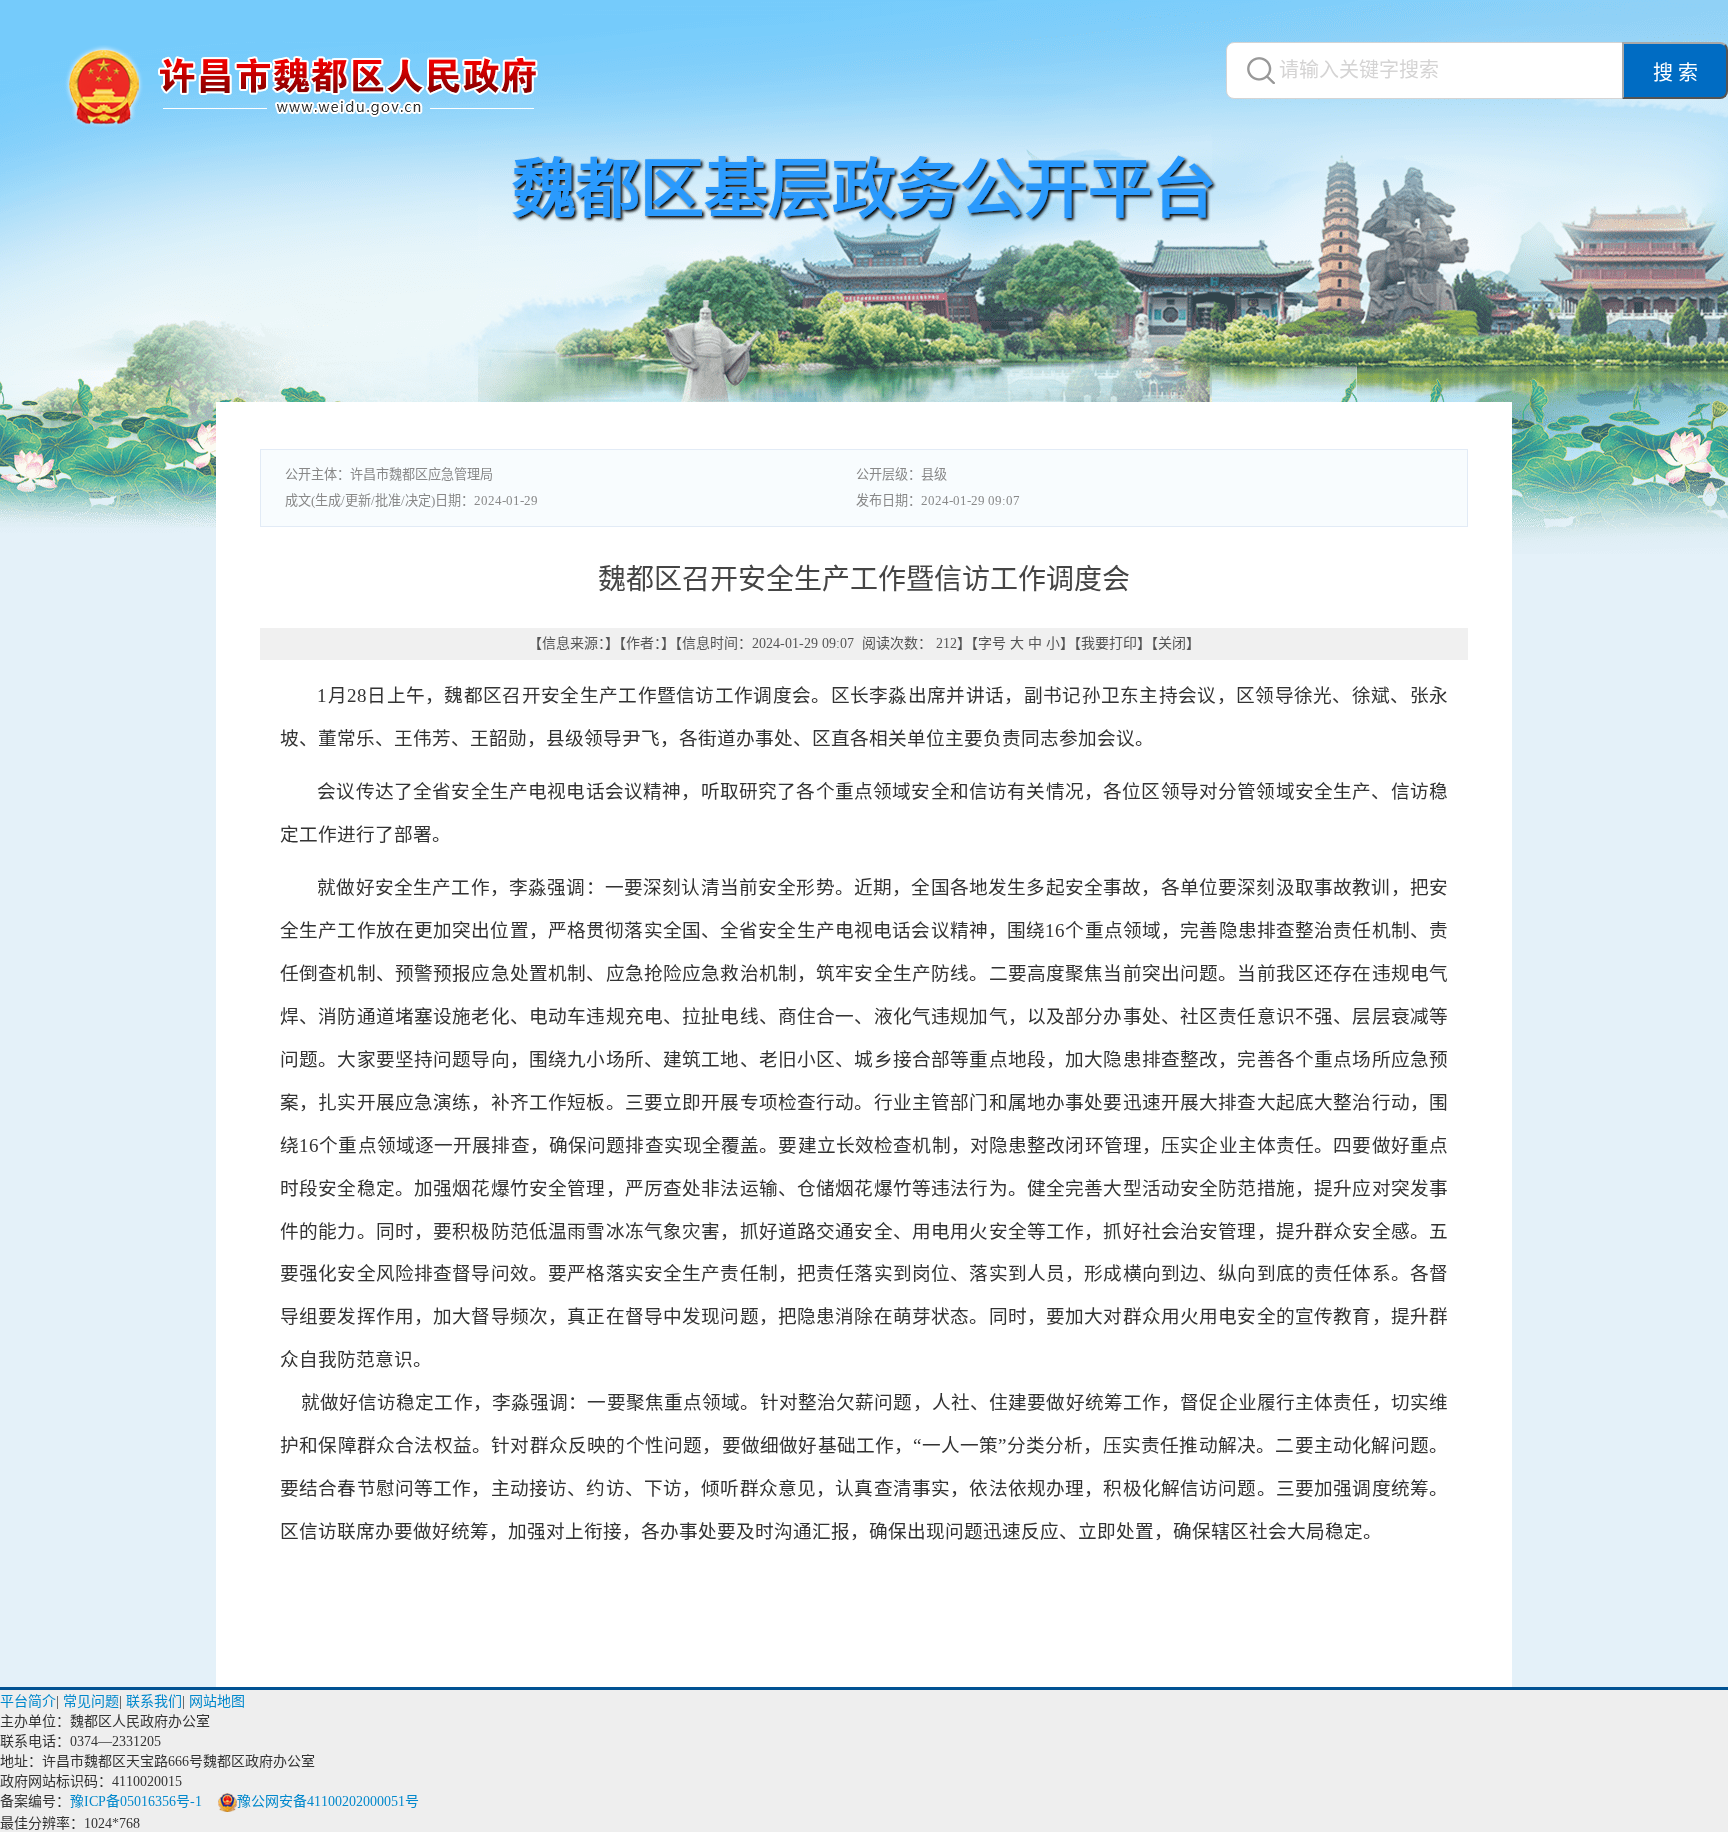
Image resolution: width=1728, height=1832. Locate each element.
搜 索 (1675, 73)
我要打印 (1109, 643)
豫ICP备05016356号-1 (136, 1801)
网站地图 (217, 1701)
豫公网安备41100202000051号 (328, 1801)
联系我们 (154, 1701)
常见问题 (91, 1701)
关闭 (1172, 643)
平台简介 (28, 1701)
